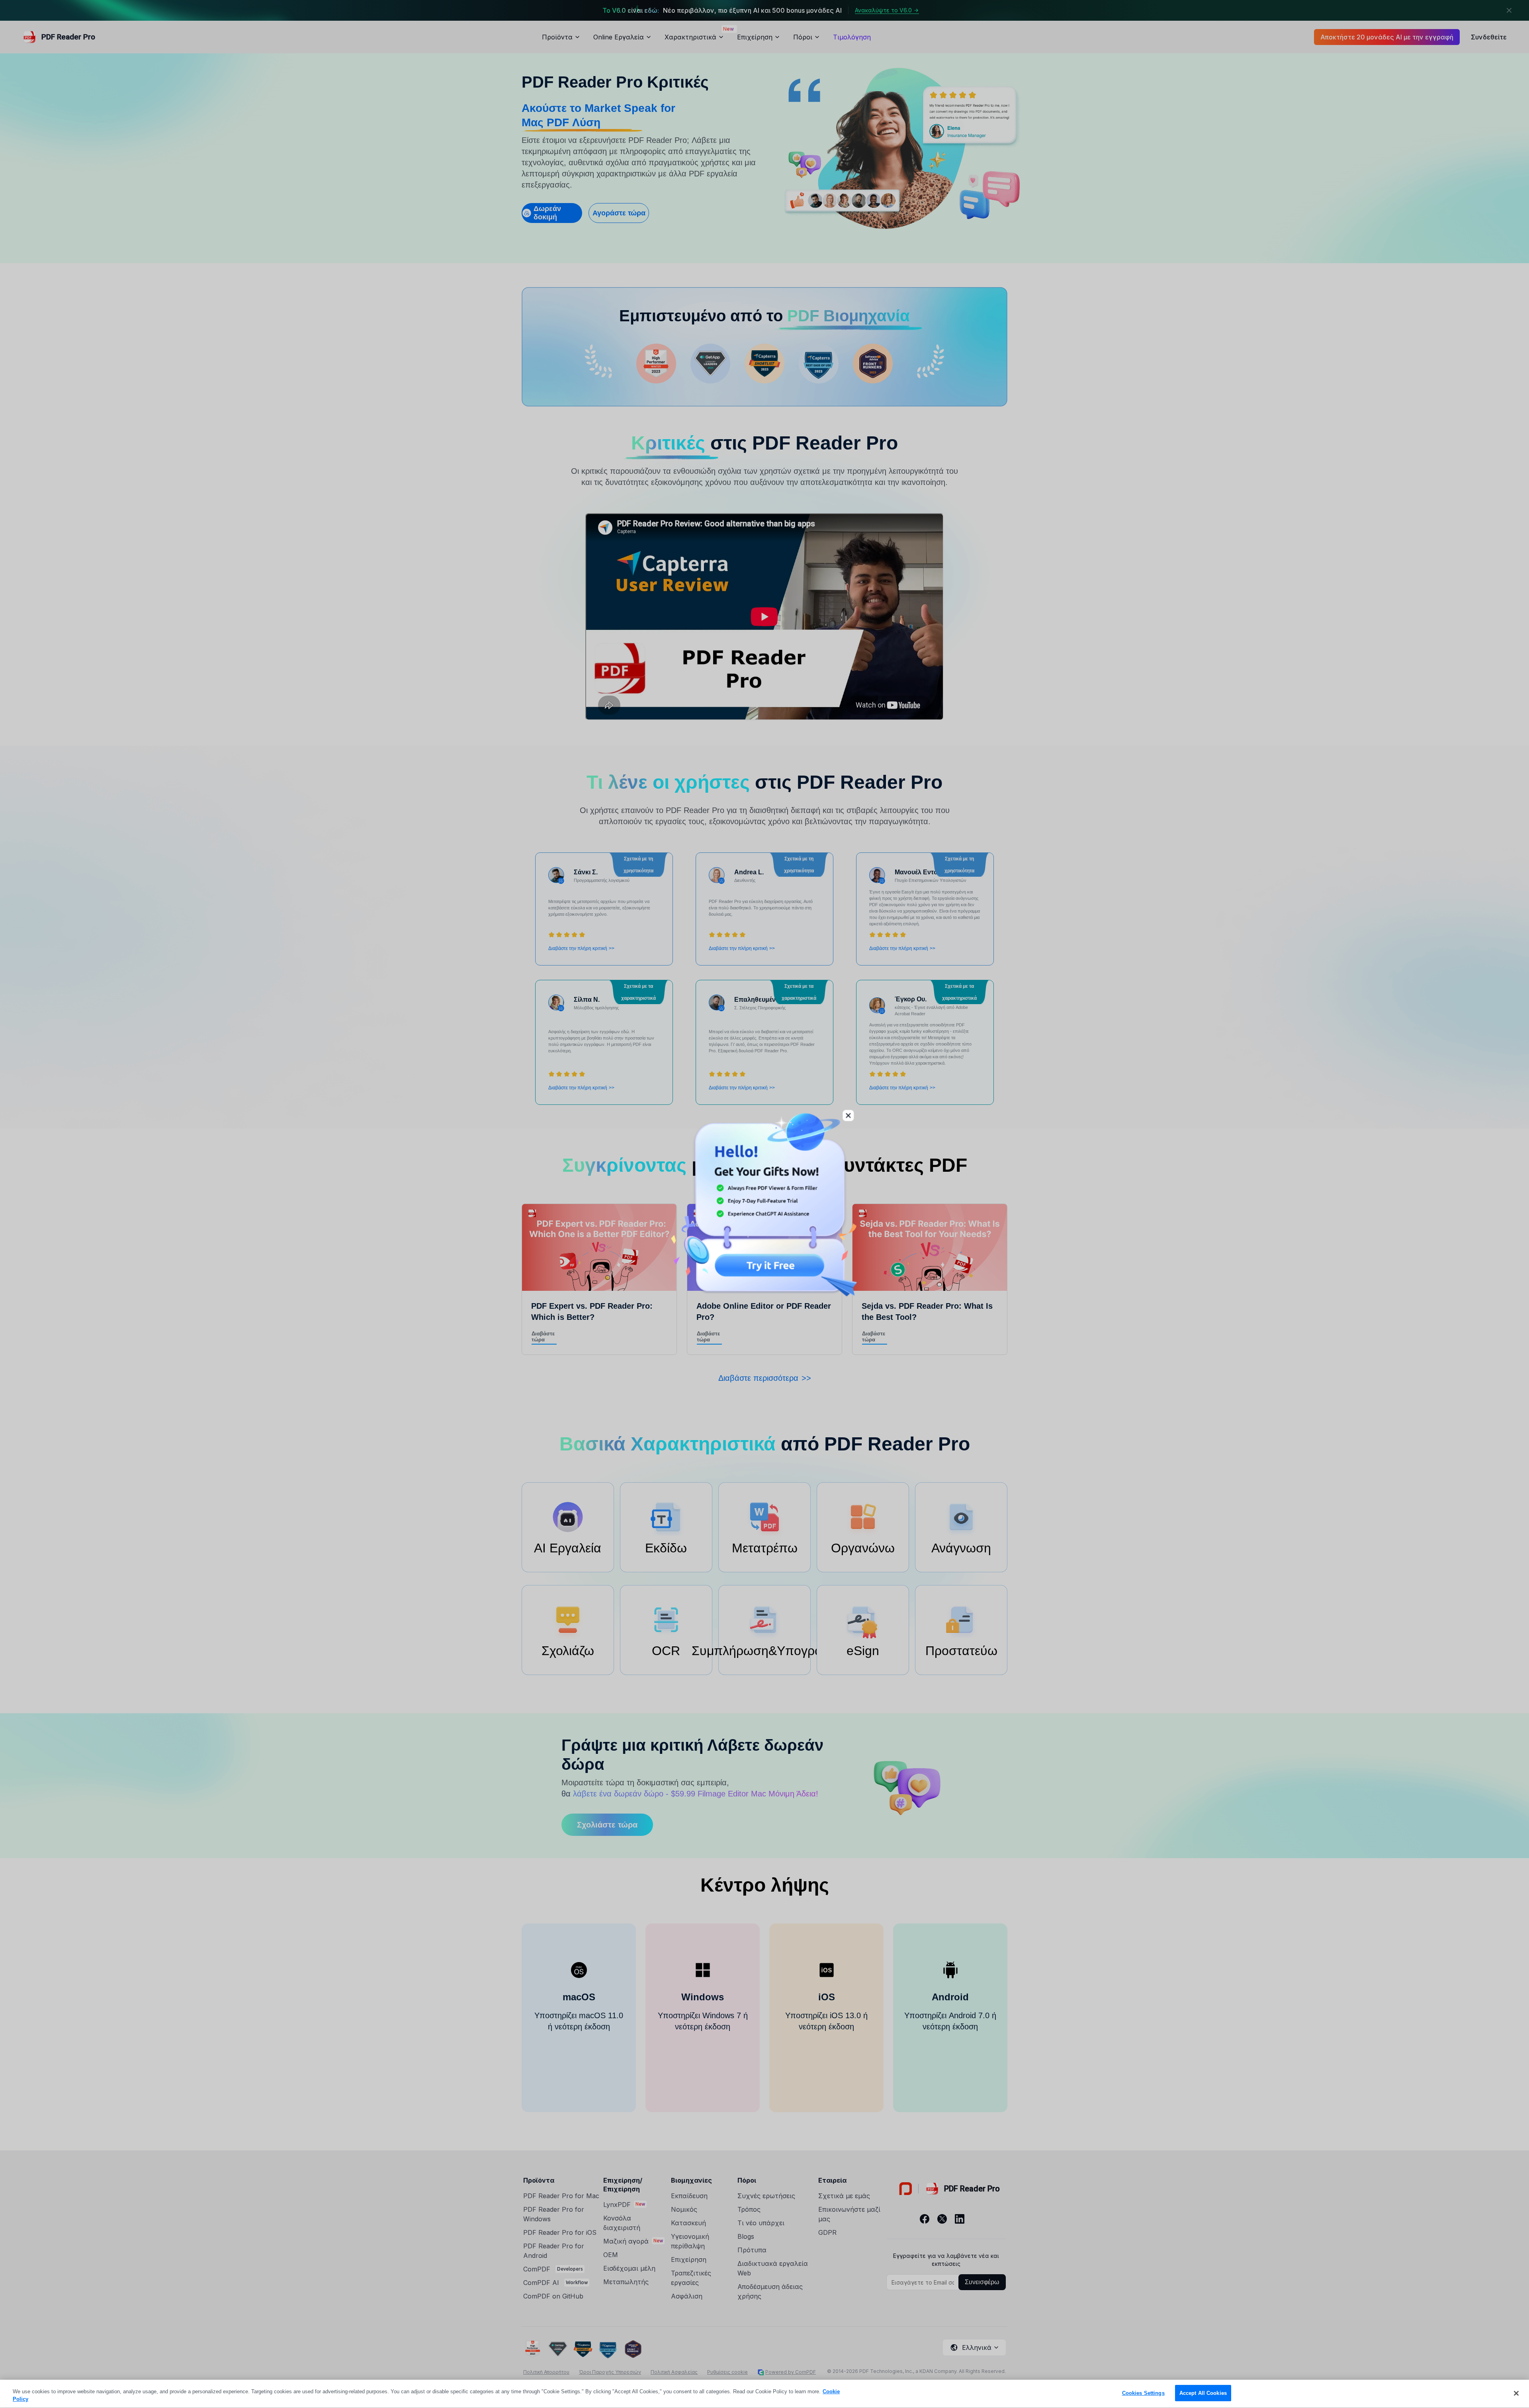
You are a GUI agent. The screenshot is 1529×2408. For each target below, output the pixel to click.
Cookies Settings (1143, 2393)
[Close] (1516, 2393)
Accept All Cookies (1203, 2393)
